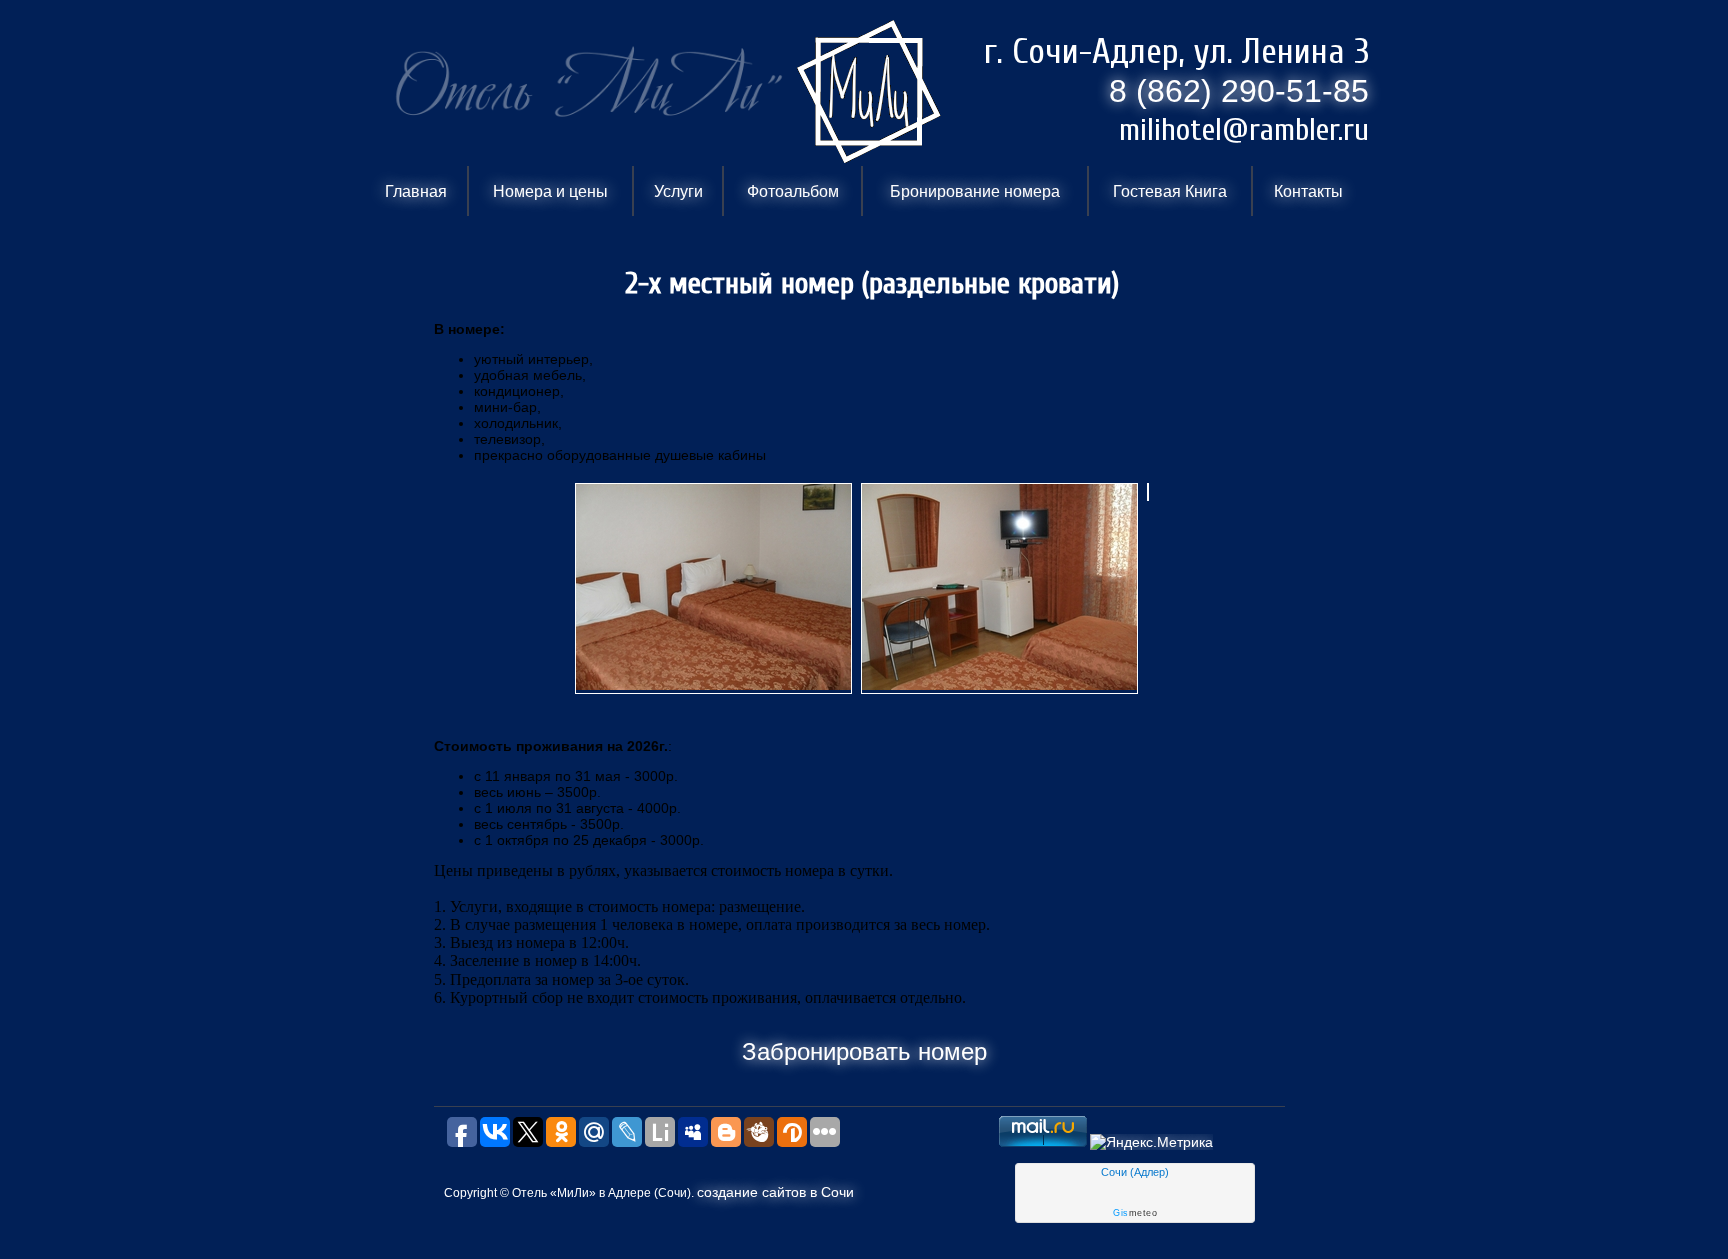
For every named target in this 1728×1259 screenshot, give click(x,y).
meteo (1135, 1213)
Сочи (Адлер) (1135, 1172)
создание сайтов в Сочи (775, 1192)
